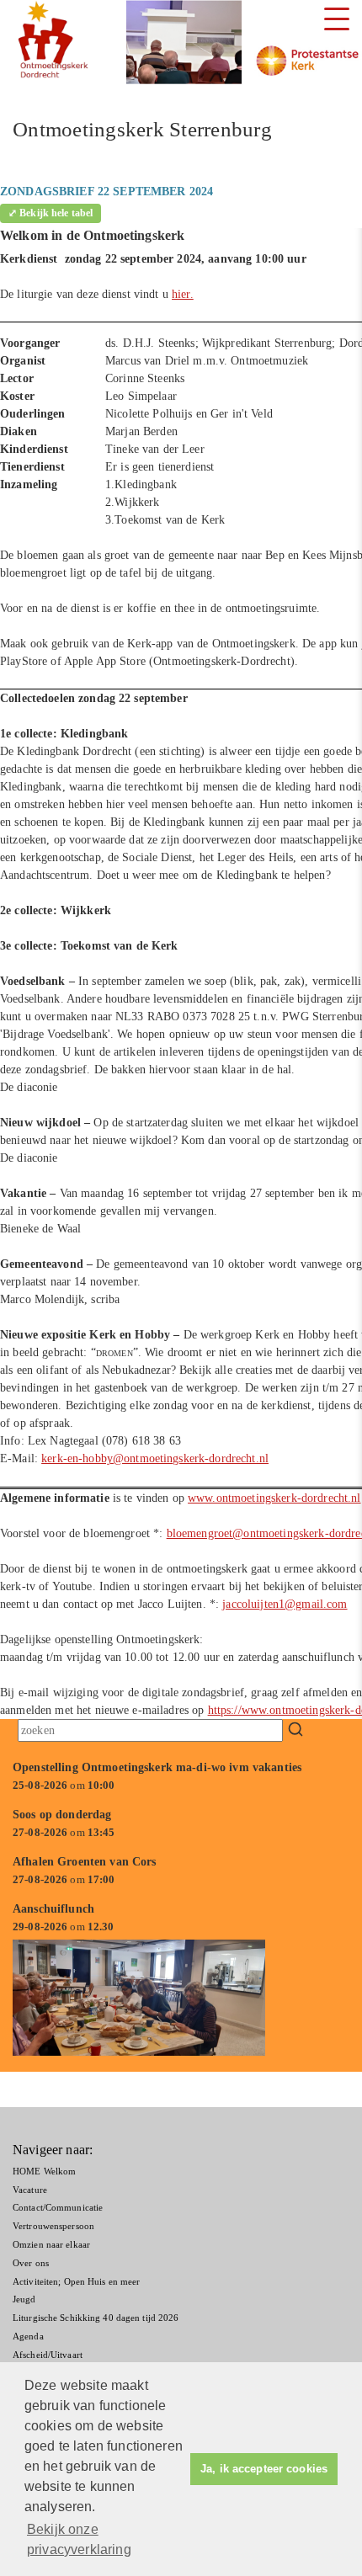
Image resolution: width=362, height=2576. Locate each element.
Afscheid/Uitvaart (48, 2355)
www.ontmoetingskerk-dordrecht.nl (274, 1498)
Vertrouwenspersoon (53, 2226)
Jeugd (24, 2299)
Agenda (28, 2336)
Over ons (31, 2263)
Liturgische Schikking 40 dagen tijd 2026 (96, 2318)
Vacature (30, 2190)
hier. (183, 294)
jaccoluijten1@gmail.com (285, 1604)
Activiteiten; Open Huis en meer (76, 2281)
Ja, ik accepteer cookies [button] (264, 2469)
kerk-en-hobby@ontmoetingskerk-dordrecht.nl (155, 1458)
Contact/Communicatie (58, 2207)
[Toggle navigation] (337, 19)
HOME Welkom (44, 2171)
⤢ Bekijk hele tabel (51, 213)
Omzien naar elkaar (51, 2244)
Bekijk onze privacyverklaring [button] (79, 2539)
